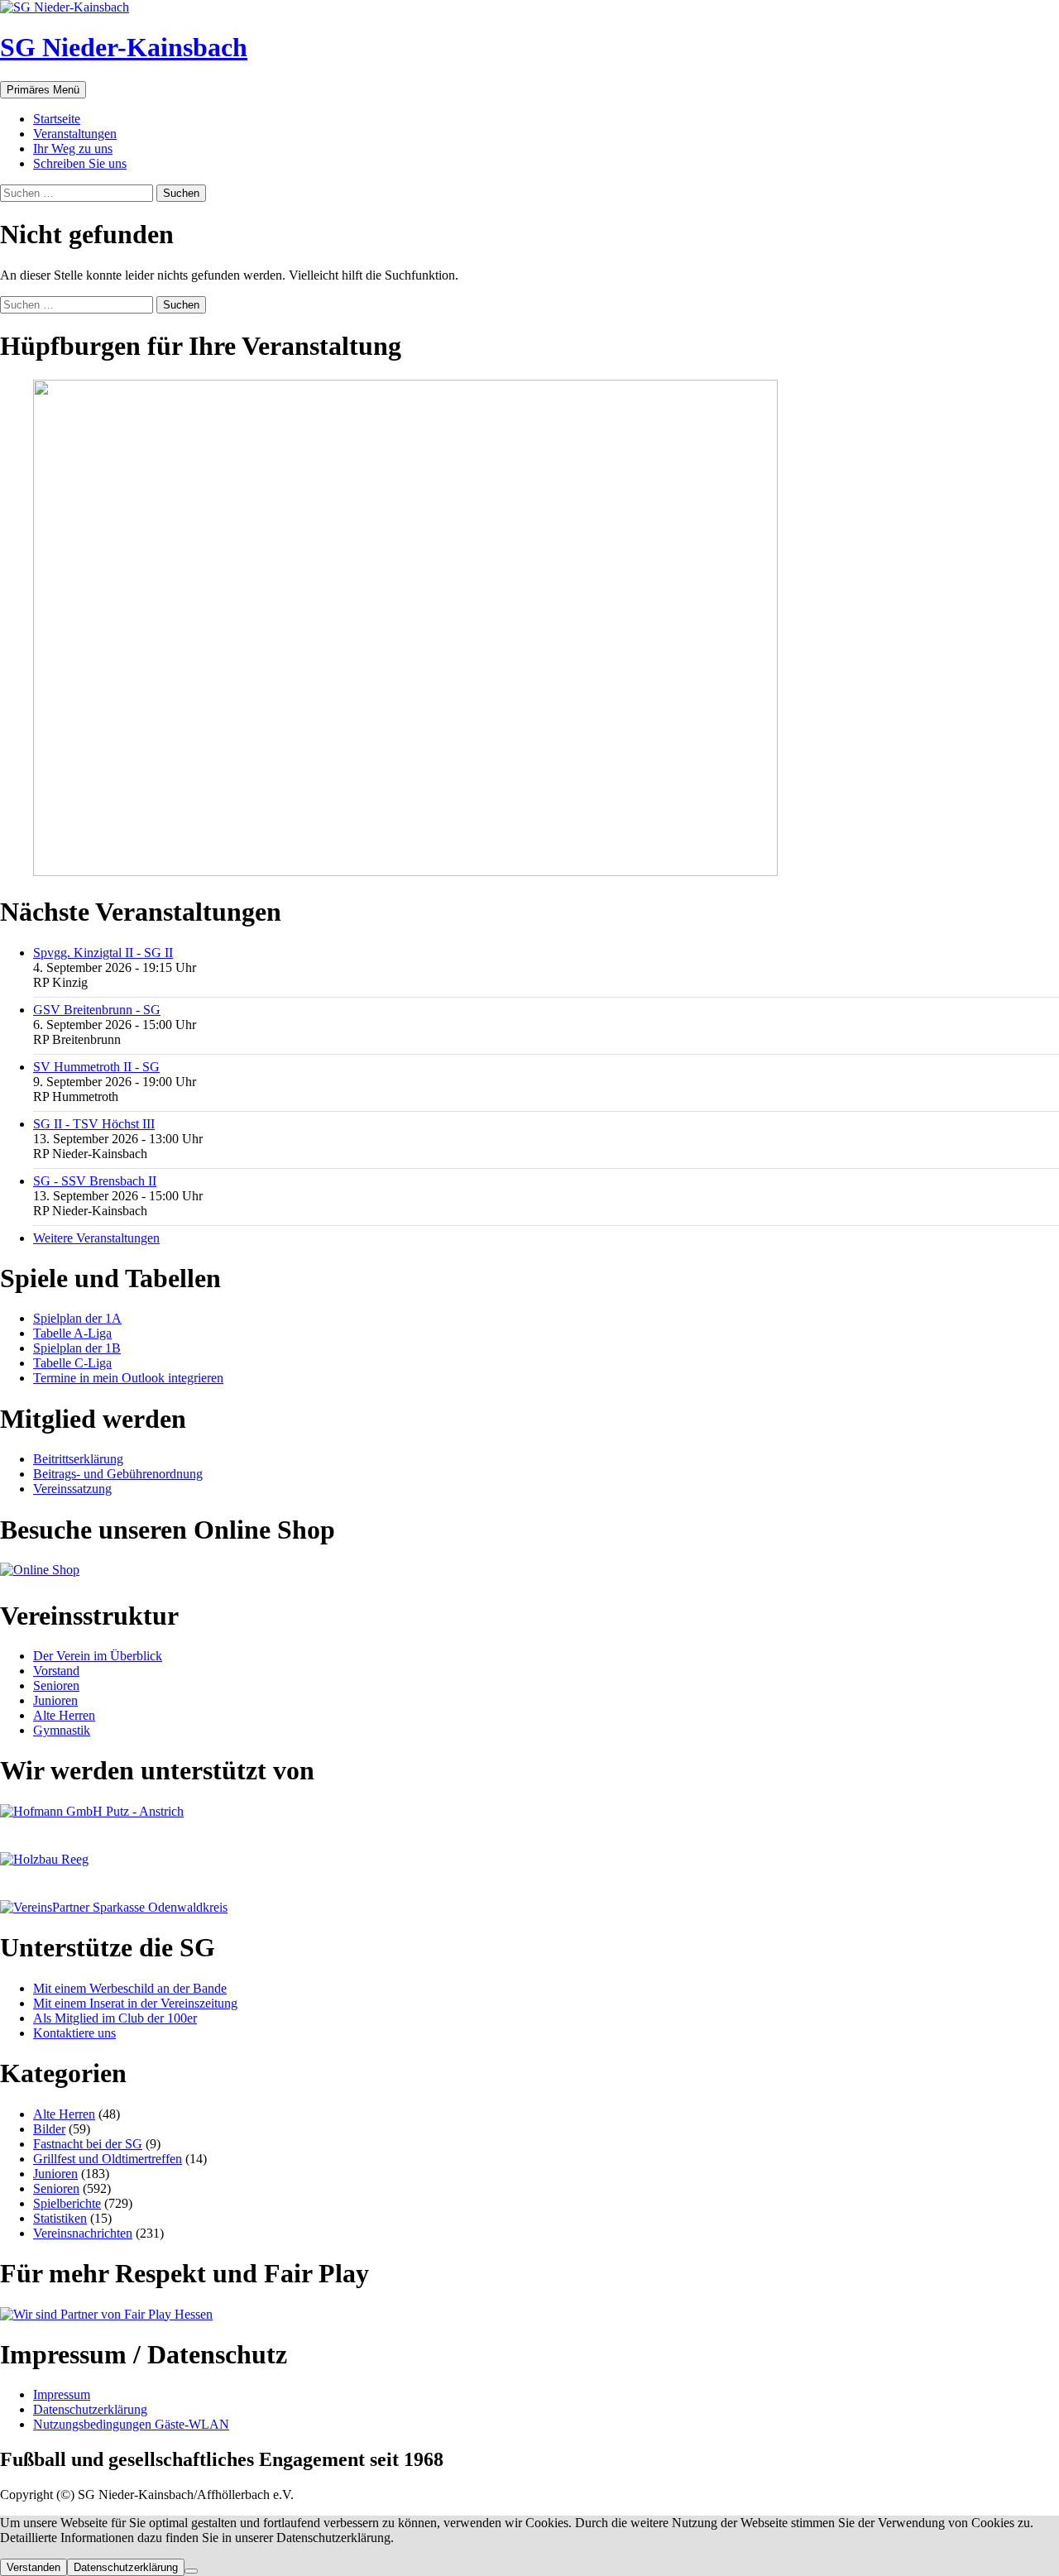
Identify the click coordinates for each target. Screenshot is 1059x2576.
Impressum (62, 2394)
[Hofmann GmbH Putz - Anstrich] (92, 1811)
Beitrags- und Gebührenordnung (118, 1474)
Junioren (55, 1700)
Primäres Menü (43, 90)
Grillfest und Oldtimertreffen (108, 2159)
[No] (191, 2571)
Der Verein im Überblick (98, 1656)
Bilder (49, 2129)
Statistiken (60, 2218)
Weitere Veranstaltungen (96, 1238)
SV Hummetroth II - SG (96, 1067)
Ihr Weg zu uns (73, 148)
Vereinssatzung (72, 1489)
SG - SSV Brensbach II (95, 1181)
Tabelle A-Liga (72, 1333)
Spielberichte (67, 2203)
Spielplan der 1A (77, 1318)
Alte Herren (64, 1715)
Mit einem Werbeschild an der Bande (130, 1988)
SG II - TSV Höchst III (94, 1124)
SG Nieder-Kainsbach (124, 47)
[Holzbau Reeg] (44, 1859)
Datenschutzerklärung (90, 2409)
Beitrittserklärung (78, 1459)
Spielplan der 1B (77, 1348)
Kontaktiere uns (74, 2033)
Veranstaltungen (75, 134)
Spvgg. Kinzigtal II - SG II (103, 953)
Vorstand (56, 1671)
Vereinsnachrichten (83, 2233)
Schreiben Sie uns (80, 163)
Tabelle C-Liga (72, 1363)
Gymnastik (62, 1730)
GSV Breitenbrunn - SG (97, 1010)
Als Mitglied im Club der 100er (115, 2018)
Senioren (56, 1685)
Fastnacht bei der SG (88, 2144)
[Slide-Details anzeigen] (405, 871)
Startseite (57, 119)
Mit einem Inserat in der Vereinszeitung (135, 2003)
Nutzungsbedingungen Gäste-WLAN (131, 2424)
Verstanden (34, 2567)
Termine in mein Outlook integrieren (128, 1378)
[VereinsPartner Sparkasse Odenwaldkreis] (114, 1907)
